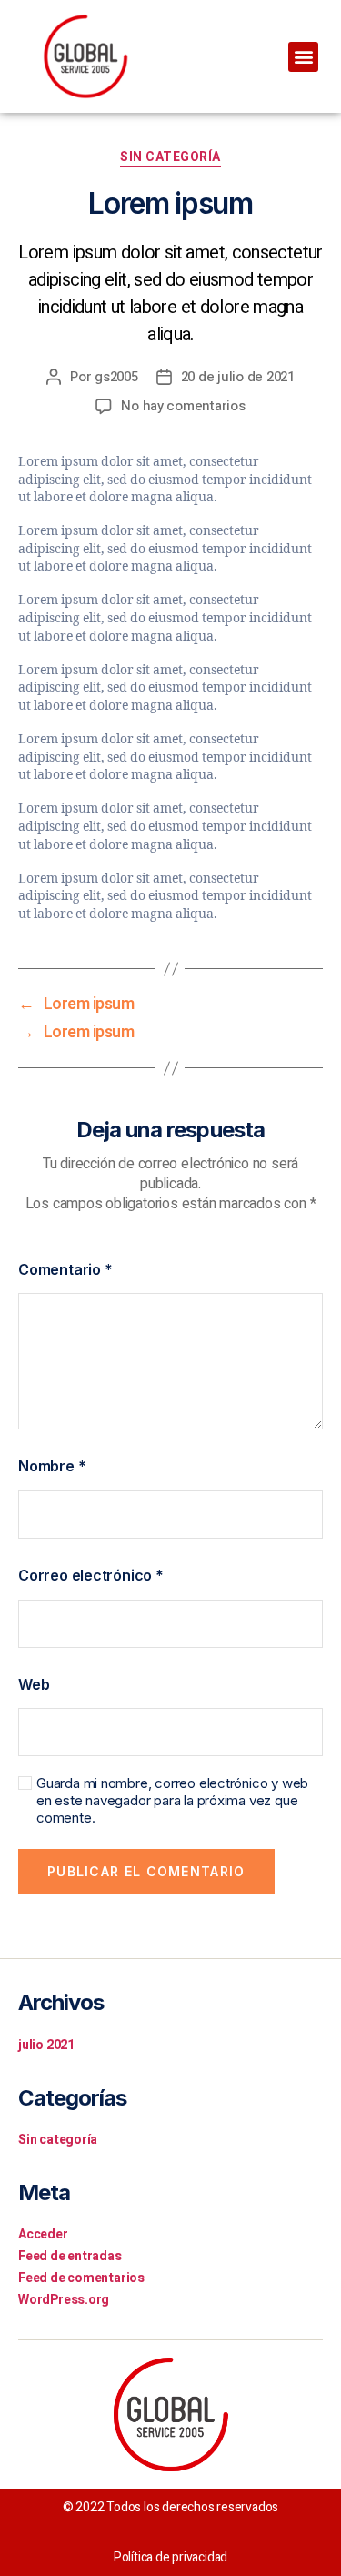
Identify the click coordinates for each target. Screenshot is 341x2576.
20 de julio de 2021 (238, 377)
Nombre (52, 1466)
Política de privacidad (170, 2557)
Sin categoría (170, 158)
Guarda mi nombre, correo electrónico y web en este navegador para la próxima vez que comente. (172, 1801)
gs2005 (116, 377)
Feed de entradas (70, 2256)
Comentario (65, 1269)
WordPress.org (64, 2300)
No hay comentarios (183, 406)
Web (34, 1684)
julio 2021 (46, 2045)
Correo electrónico (91, 1575)
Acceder (43, 2234)
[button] (303, 57)
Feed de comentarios (81, 2278)
